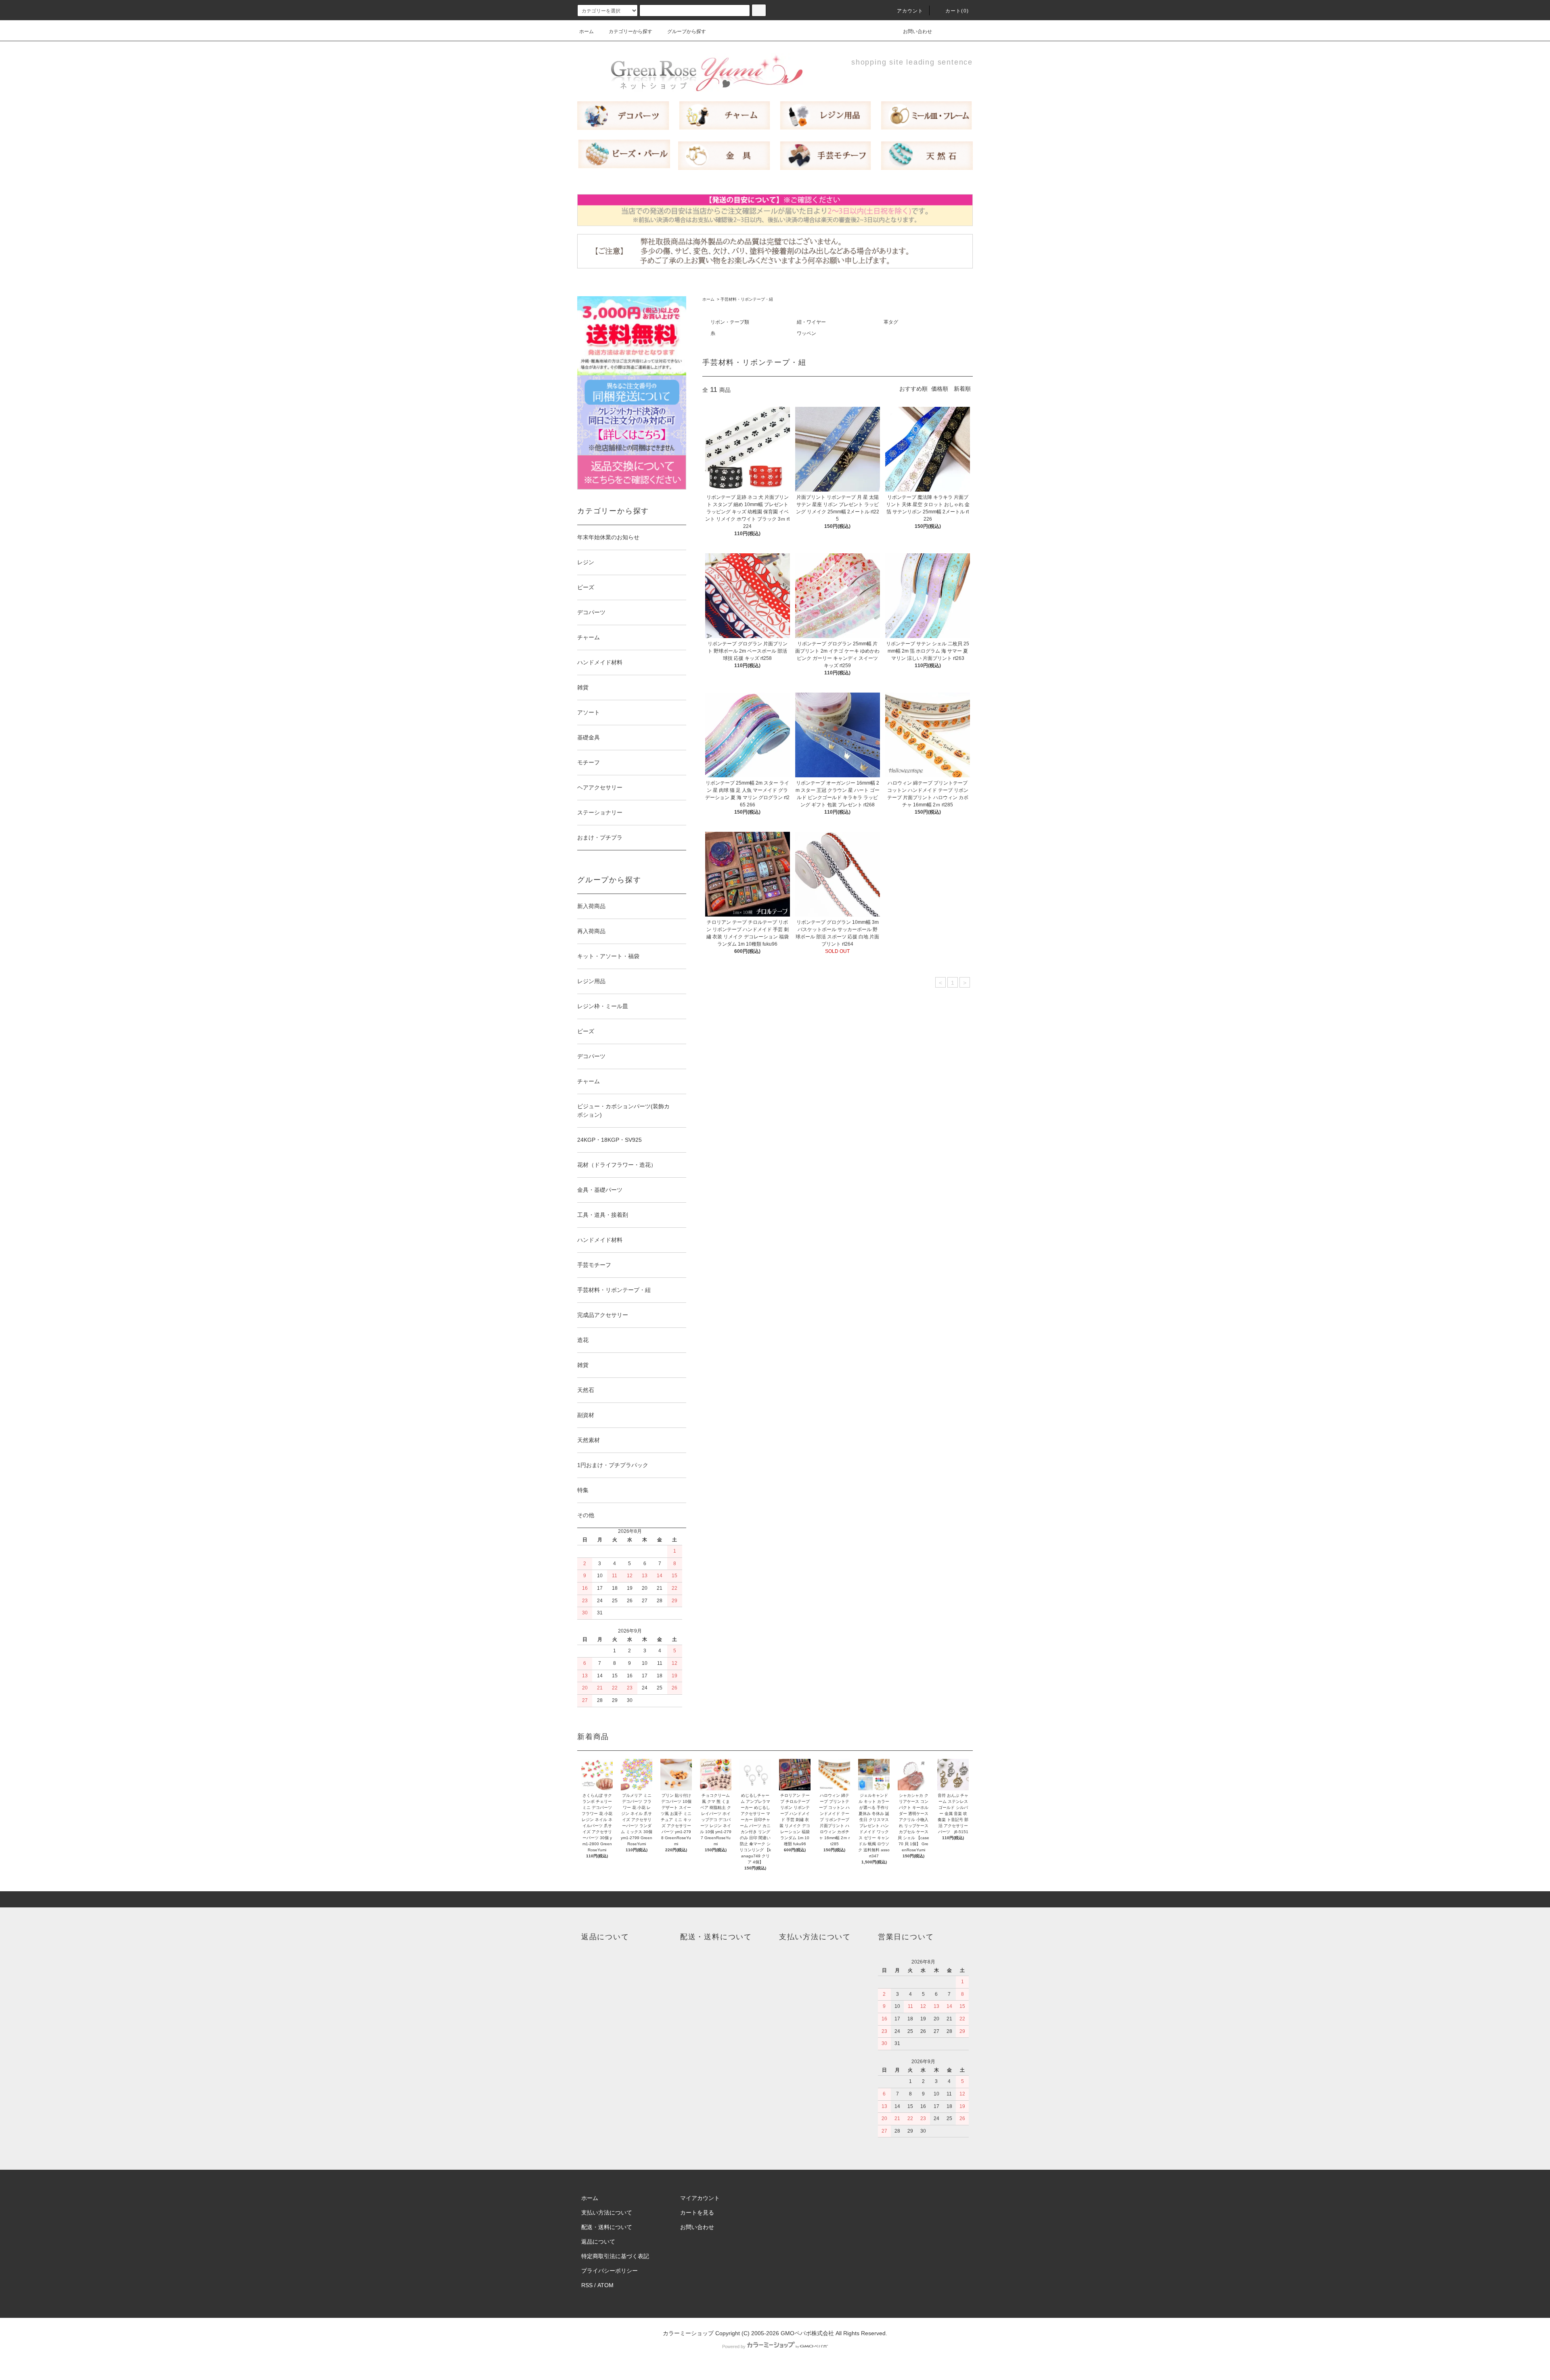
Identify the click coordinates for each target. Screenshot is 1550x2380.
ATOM (605, 2285)
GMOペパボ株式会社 (807, 2333)
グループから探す (687, 31)
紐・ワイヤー (811, 322)
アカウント (910, 11)
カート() (957, 11)
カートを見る (697, 2213)
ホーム (586, 31)
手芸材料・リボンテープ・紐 (747, 299)
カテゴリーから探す (630, 31)
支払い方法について (607, 2213)
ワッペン (806, 333)
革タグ (891, 322)
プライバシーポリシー (610, 2271)
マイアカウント (700, 2198)
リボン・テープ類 (730, 322)
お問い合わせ (917, 31)
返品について (598, 2242)
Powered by (734, 2347)
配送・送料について (607, 2227)
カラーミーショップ (688, 2333)
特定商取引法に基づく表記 (615, 2256)
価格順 (940, 389)
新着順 (962, 389)
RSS (587, 2285)
